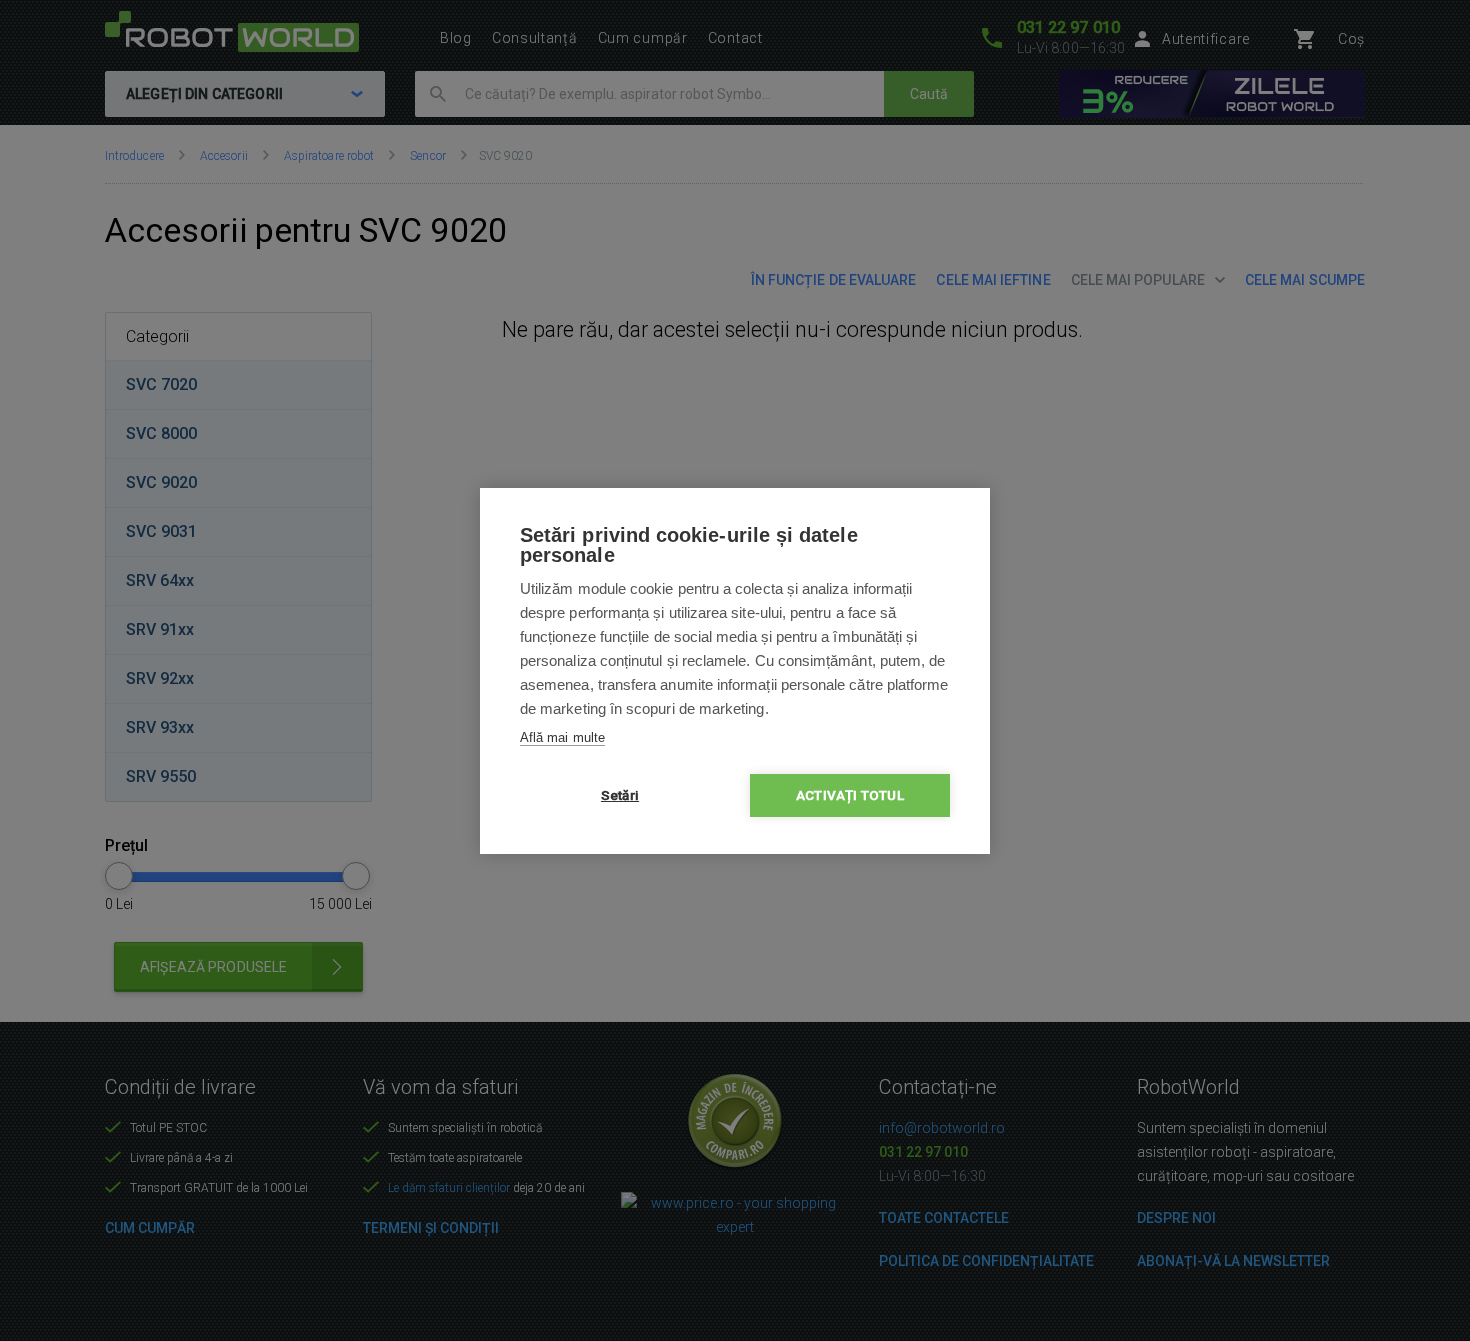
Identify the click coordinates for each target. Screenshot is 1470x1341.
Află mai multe (562, 737)
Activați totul (850, 795)
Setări (620, 795)
